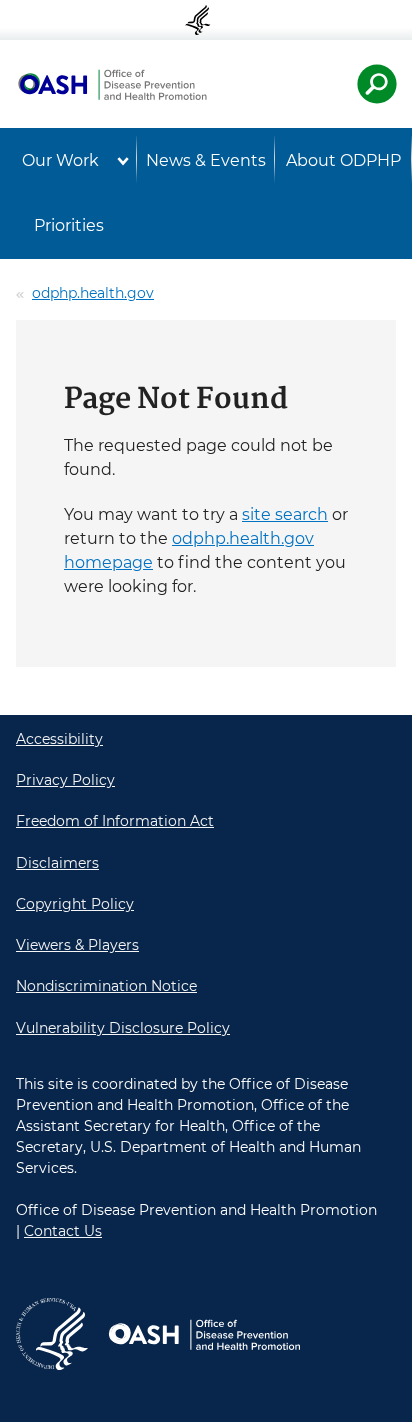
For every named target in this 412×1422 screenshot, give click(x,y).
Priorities (69, 225)
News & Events (206, 160)
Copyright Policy (75, 904)
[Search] (377, 84)
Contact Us (63, 1231)
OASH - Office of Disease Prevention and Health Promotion (112, 84)
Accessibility (59, 739)
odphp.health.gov (93, 293)
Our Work (60, 160)
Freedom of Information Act (115, 821)
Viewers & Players (77, 945)
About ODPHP (343, 160)
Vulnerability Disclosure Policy (123, 1028)
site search (285, 514)
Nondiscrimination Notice (106, 986)
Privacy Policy (65, 780)
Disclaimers (57, 863)
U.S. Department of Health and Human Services (206, 20)
